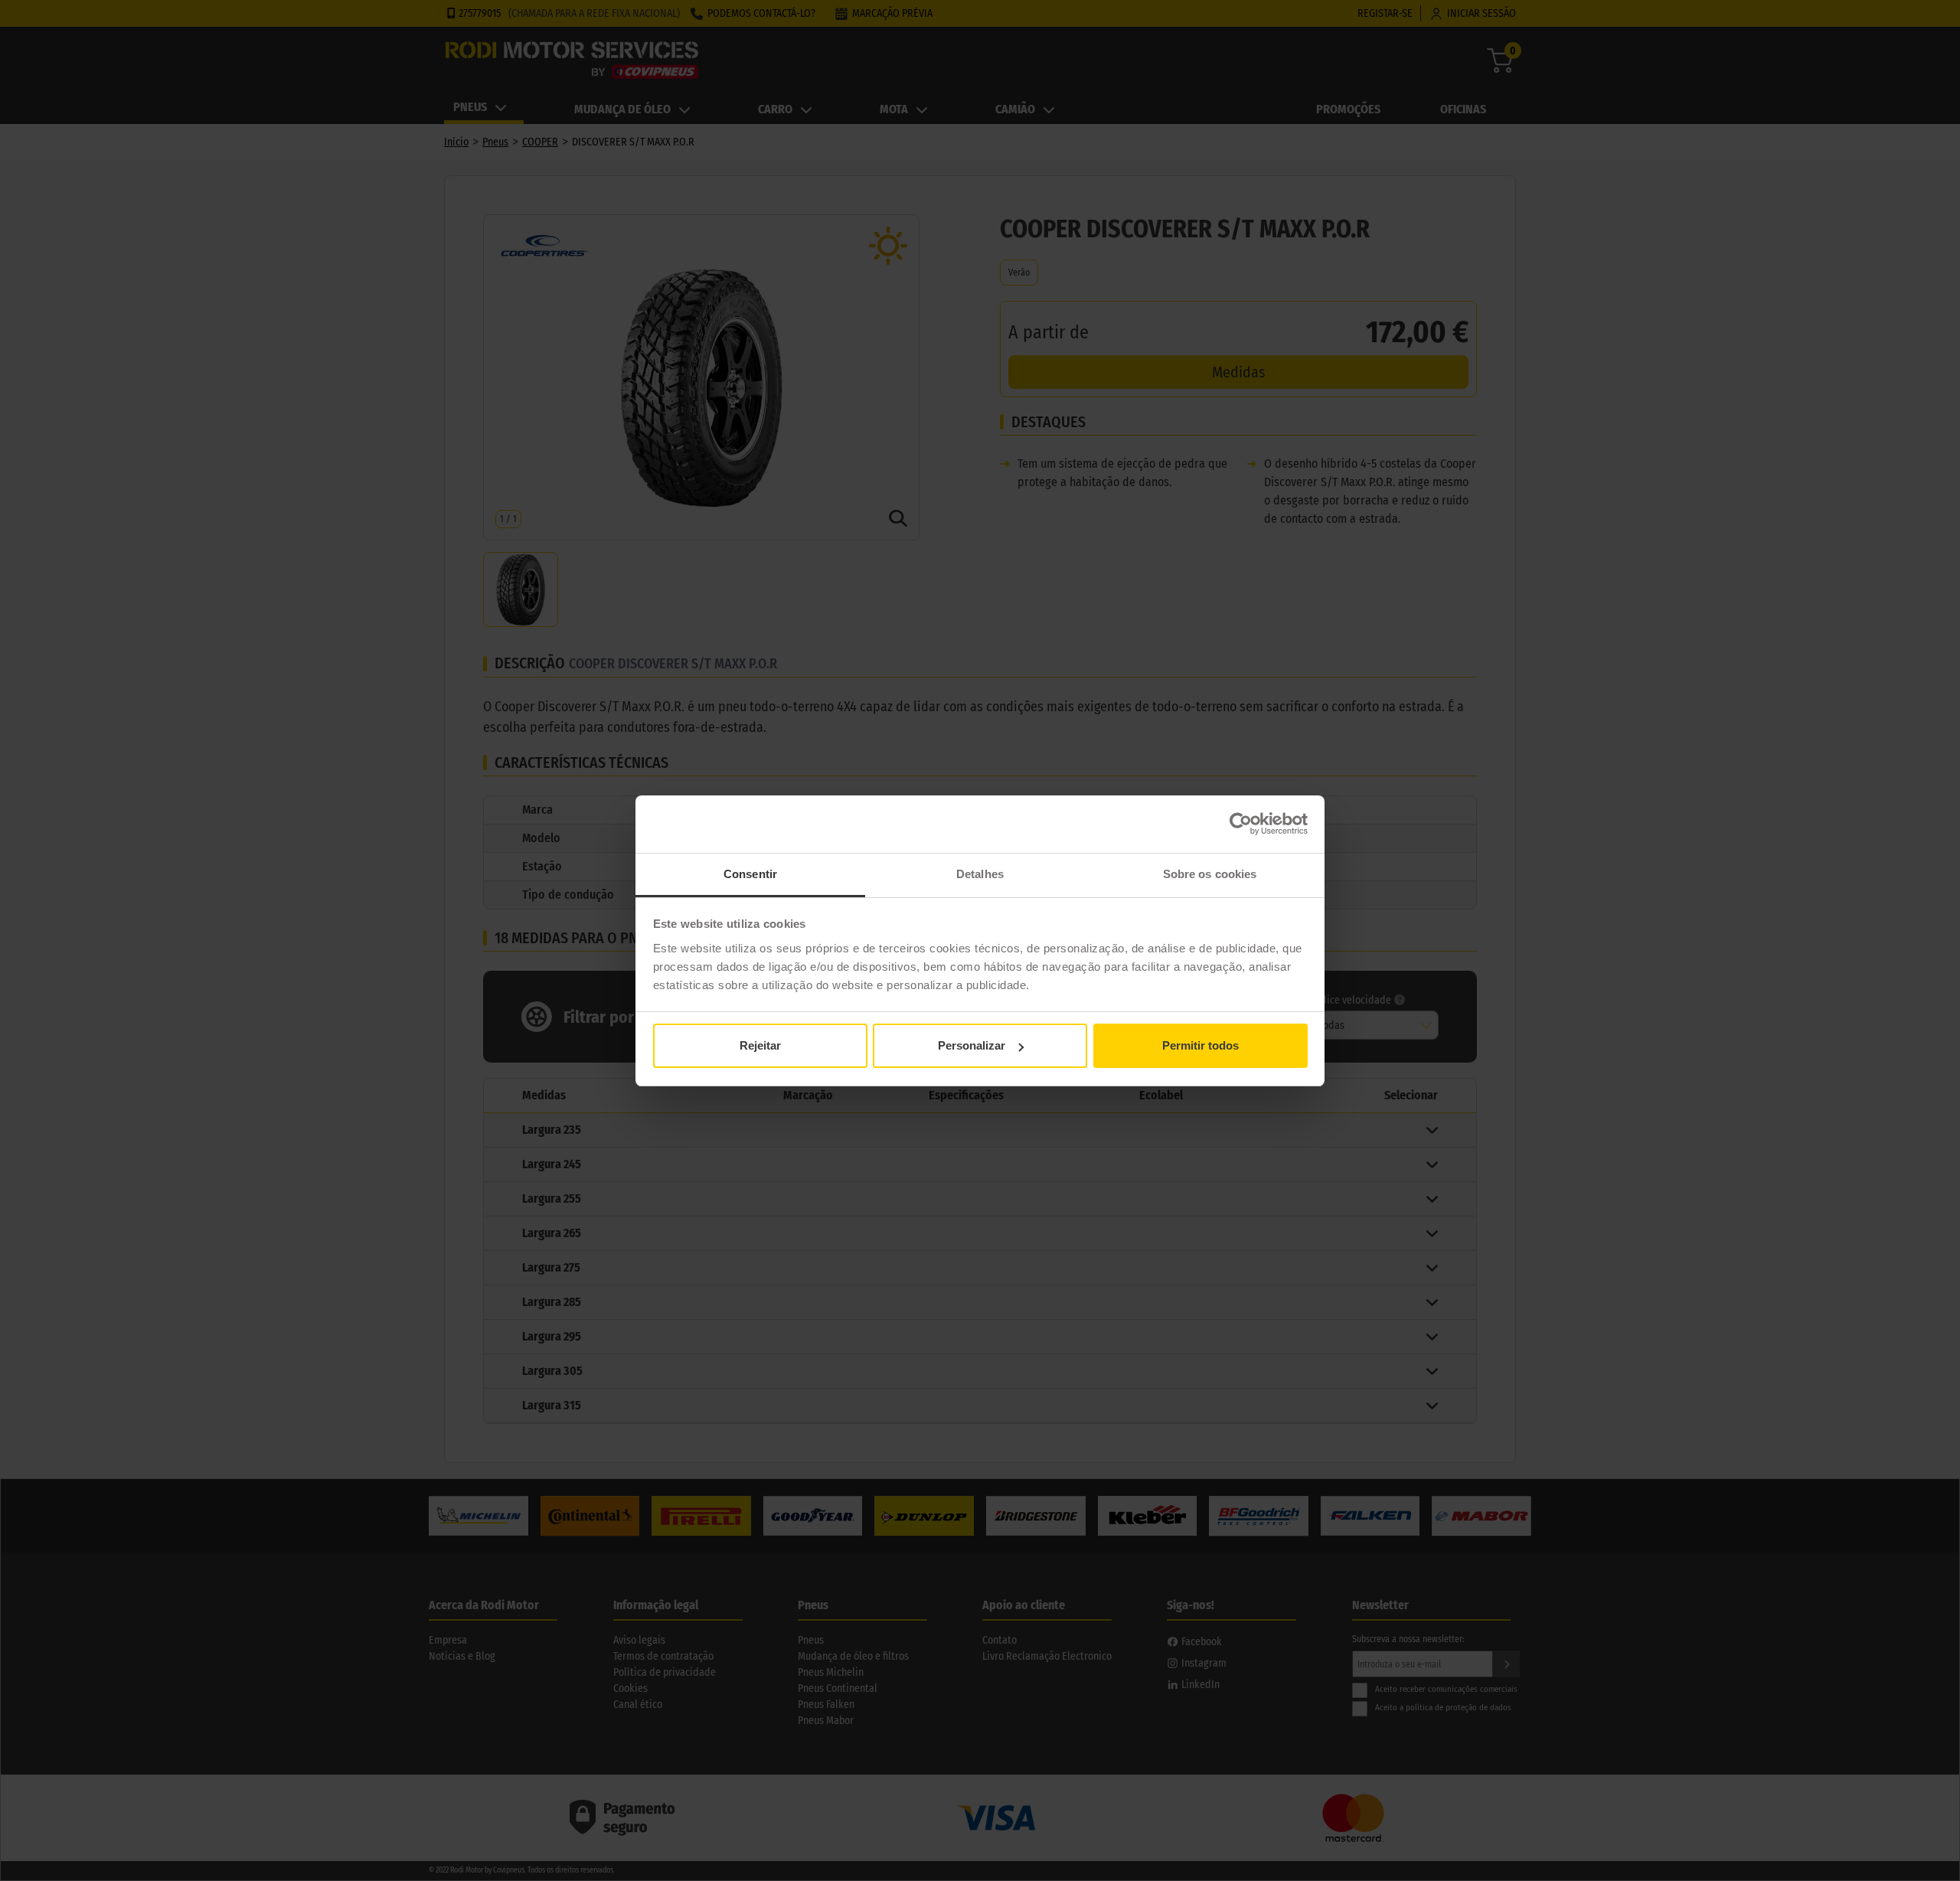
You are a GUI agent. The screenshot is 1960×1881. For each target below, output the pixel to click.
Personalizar (972, 1045)
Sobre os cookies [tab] (1210, 874)
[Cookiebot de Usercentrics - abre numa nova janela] (1241, 824)
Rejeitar (760, 1045)
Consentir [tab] (750, 874)
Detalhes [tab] (980, 874)
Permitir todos (1200, 1045)
